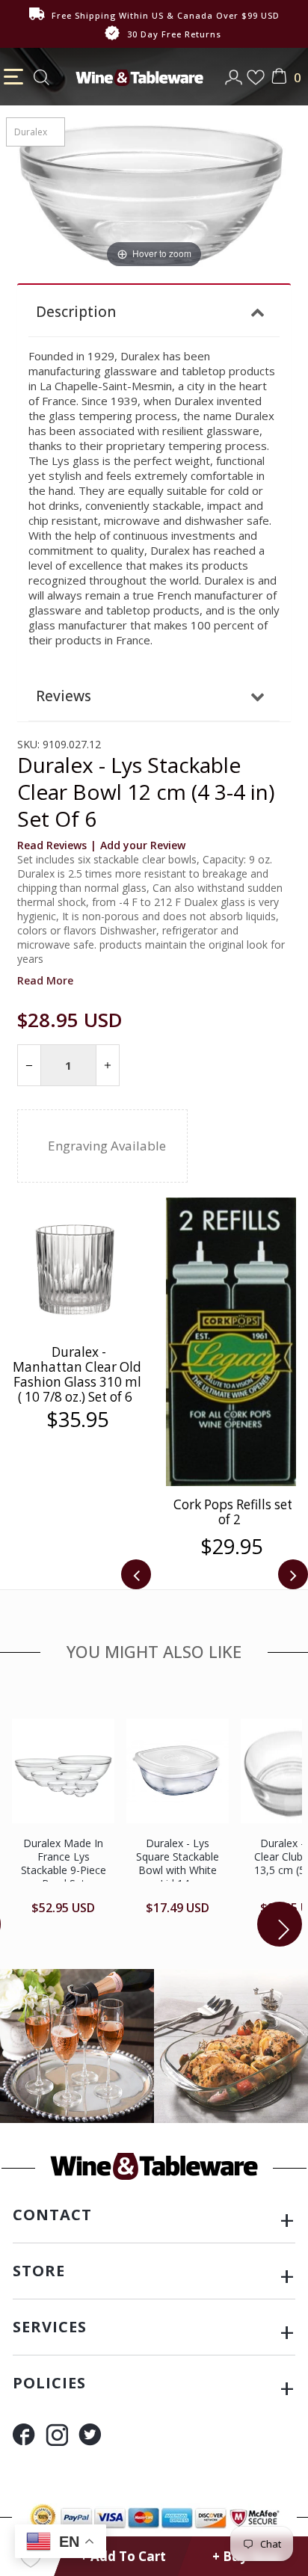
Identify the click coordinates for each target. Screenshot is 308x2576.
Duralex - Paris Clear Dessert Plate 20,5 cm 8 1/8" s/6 (231, 1343)
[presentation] (136, 1574)
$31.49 (231, 1381)
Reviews (64, 696)
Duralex (31, 132)
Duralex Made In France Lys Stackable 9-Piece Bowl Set (64, 1863)
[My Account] (235, 73)
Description (76, 312)
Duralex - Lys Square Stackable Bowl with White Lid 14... (178, 1863)
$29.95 (77, 1547)
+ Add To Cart (123, 2556)
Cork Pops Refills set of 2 (79, 1512)
